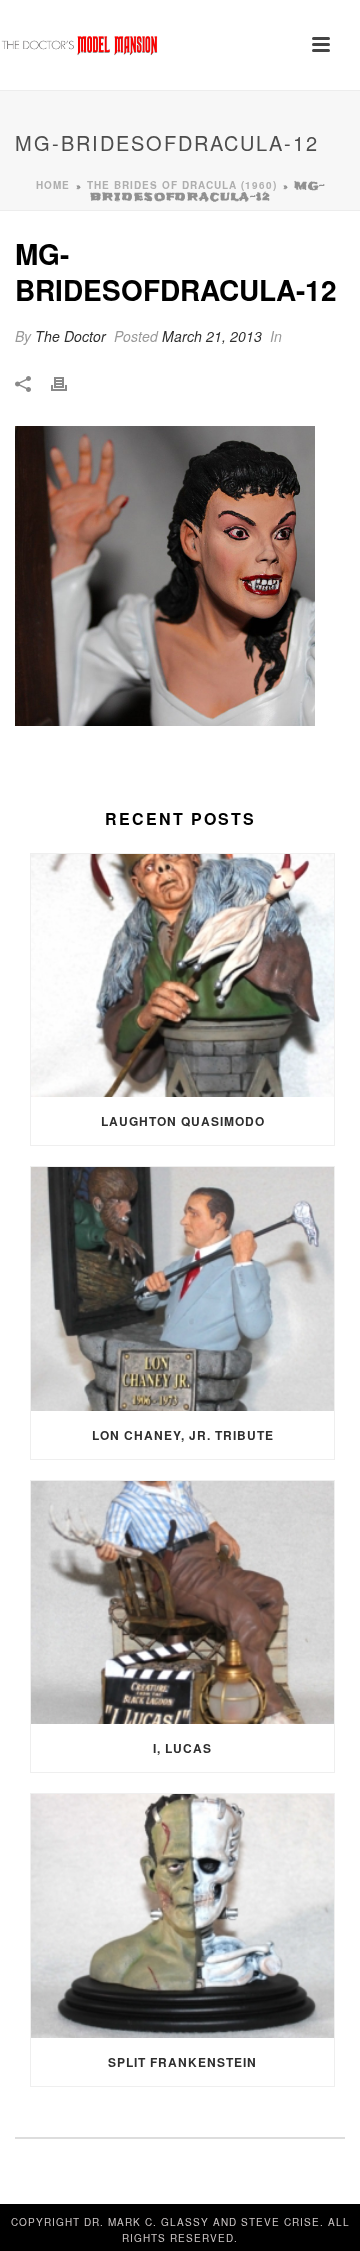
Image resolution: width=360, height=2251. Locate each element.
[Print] (69, 382)
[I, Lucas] (182, 1603)
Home (53, 185)
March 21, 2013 (212, 336)
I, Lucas (182, 1748)
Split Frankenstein (182, 2062)
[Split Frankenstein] (182, 1916)
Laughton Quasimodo (183, 1121)
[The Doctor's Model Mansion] (80, 45)
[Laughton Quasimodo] (182, 976)
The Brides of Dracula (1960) (182, 185)
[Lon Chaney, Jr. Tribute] (182, 1289)
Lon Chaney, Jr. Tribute (183, 1435)
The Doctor (70, 336)
